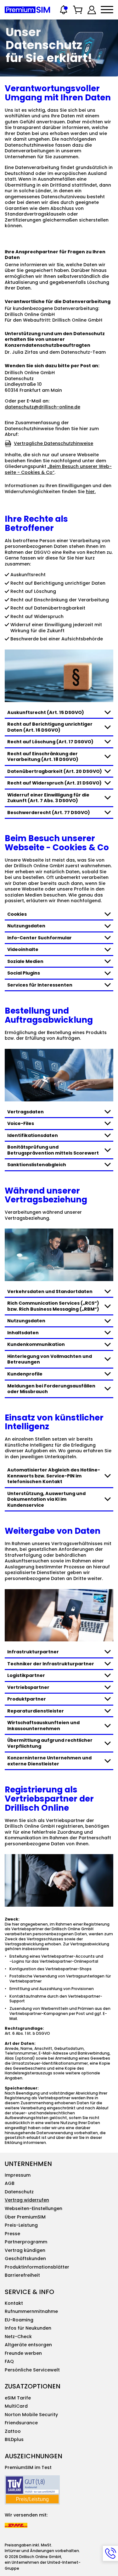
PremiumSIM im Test (28, 2467)
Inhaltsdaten (23, 1333)
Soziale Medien (25, 961)
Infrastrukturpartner (33, 1652)
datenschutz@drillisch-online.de (42, 407)
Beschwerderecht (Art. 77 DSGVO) (49, 813)
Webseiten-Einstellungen (34, 2208)
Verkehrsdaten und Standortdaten (50, 1291)
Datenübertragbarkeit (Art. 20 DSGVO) (55, 771)
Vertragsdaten (25, 1112)
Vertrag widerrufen (27, 2200)
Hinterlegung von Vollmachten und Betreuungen (50, 1359)
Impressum (18, 2175)
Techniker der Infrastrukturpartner (51, 1664)
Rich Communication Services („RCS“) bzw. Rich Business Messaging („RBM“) (53, 1306)
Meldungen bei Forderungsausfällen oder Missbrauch (51, 1389)
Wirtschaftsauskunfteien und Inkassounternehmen (43, 1726)
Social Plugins (24, 973)
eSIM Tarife (18, 2398)
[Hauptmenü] (107, 10)
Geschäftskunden (25, 2258)
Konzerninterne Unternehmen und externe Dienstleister (49, 1761)
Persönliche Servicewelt (32, 2370)
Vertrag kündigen (25, 2250)
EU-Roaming (19, 2320)
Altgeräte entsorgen (28, 2345)
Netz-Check (18, 2337)
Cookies (17, 914)
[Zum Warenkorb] (78, 10)
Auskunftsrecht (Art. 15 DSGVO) (46, 712)
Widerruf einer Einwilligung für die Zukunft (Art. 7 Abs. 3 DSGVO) (48, 798)
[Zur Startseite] (27, 10)
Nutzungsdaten (26, 926)
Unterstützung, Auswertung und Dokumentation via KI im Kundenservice (46, 1499)
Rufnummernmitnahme (31, 2311)
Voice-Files (21, 1123)
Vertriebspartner (28, 1687)
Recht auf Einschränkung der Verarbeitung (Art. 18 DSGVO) (43, 757)
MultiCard (16, 2406)
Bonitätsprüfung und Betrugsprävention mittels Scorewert (53, 1150)
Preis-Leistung (21, 2225)
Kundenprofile (25, 1374)
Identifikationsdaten (33, 1135)
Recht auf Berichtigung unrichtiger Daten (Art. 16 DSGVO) (50, 727)
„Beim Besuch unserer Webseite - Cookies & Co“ (58, 469)
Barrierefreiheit (22, 2275)
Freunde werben (23, 2353)
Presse (12, 2234)
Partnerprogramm (26, 2242)
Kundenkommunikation (36, 1344)
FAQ (9, 2361)
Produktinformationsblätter (37, 2267)
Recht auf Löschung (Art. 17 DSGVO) (50, 742)
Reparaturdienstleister (36, 1711)
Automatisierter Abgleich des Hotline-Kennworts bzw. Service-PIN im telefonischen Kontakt (54, 1476)
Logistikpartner (26, 1675)
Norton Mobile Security (31, 2415)
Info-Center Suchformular (39, 938)
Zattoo (13, 2431)
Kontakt (14, 2303)
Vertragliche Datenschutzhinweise (53, 443)
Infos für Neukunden (28, 2328)
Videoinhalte (23, 949)
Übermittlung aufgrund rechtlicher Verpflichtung (50, 1743)
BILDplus (14, 2439)
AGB (10, 2183)
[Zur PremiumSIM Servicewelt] (92, 10)
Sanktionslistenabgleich (37, 1165)
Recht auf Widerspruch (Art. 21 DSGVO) (54, 783)
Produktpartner (27, 1699)
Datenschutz (19, 2192)
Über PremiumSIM (25, 2217)
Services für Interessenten (40, 985)
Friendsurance (21, 2423)
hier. (91, 492)
